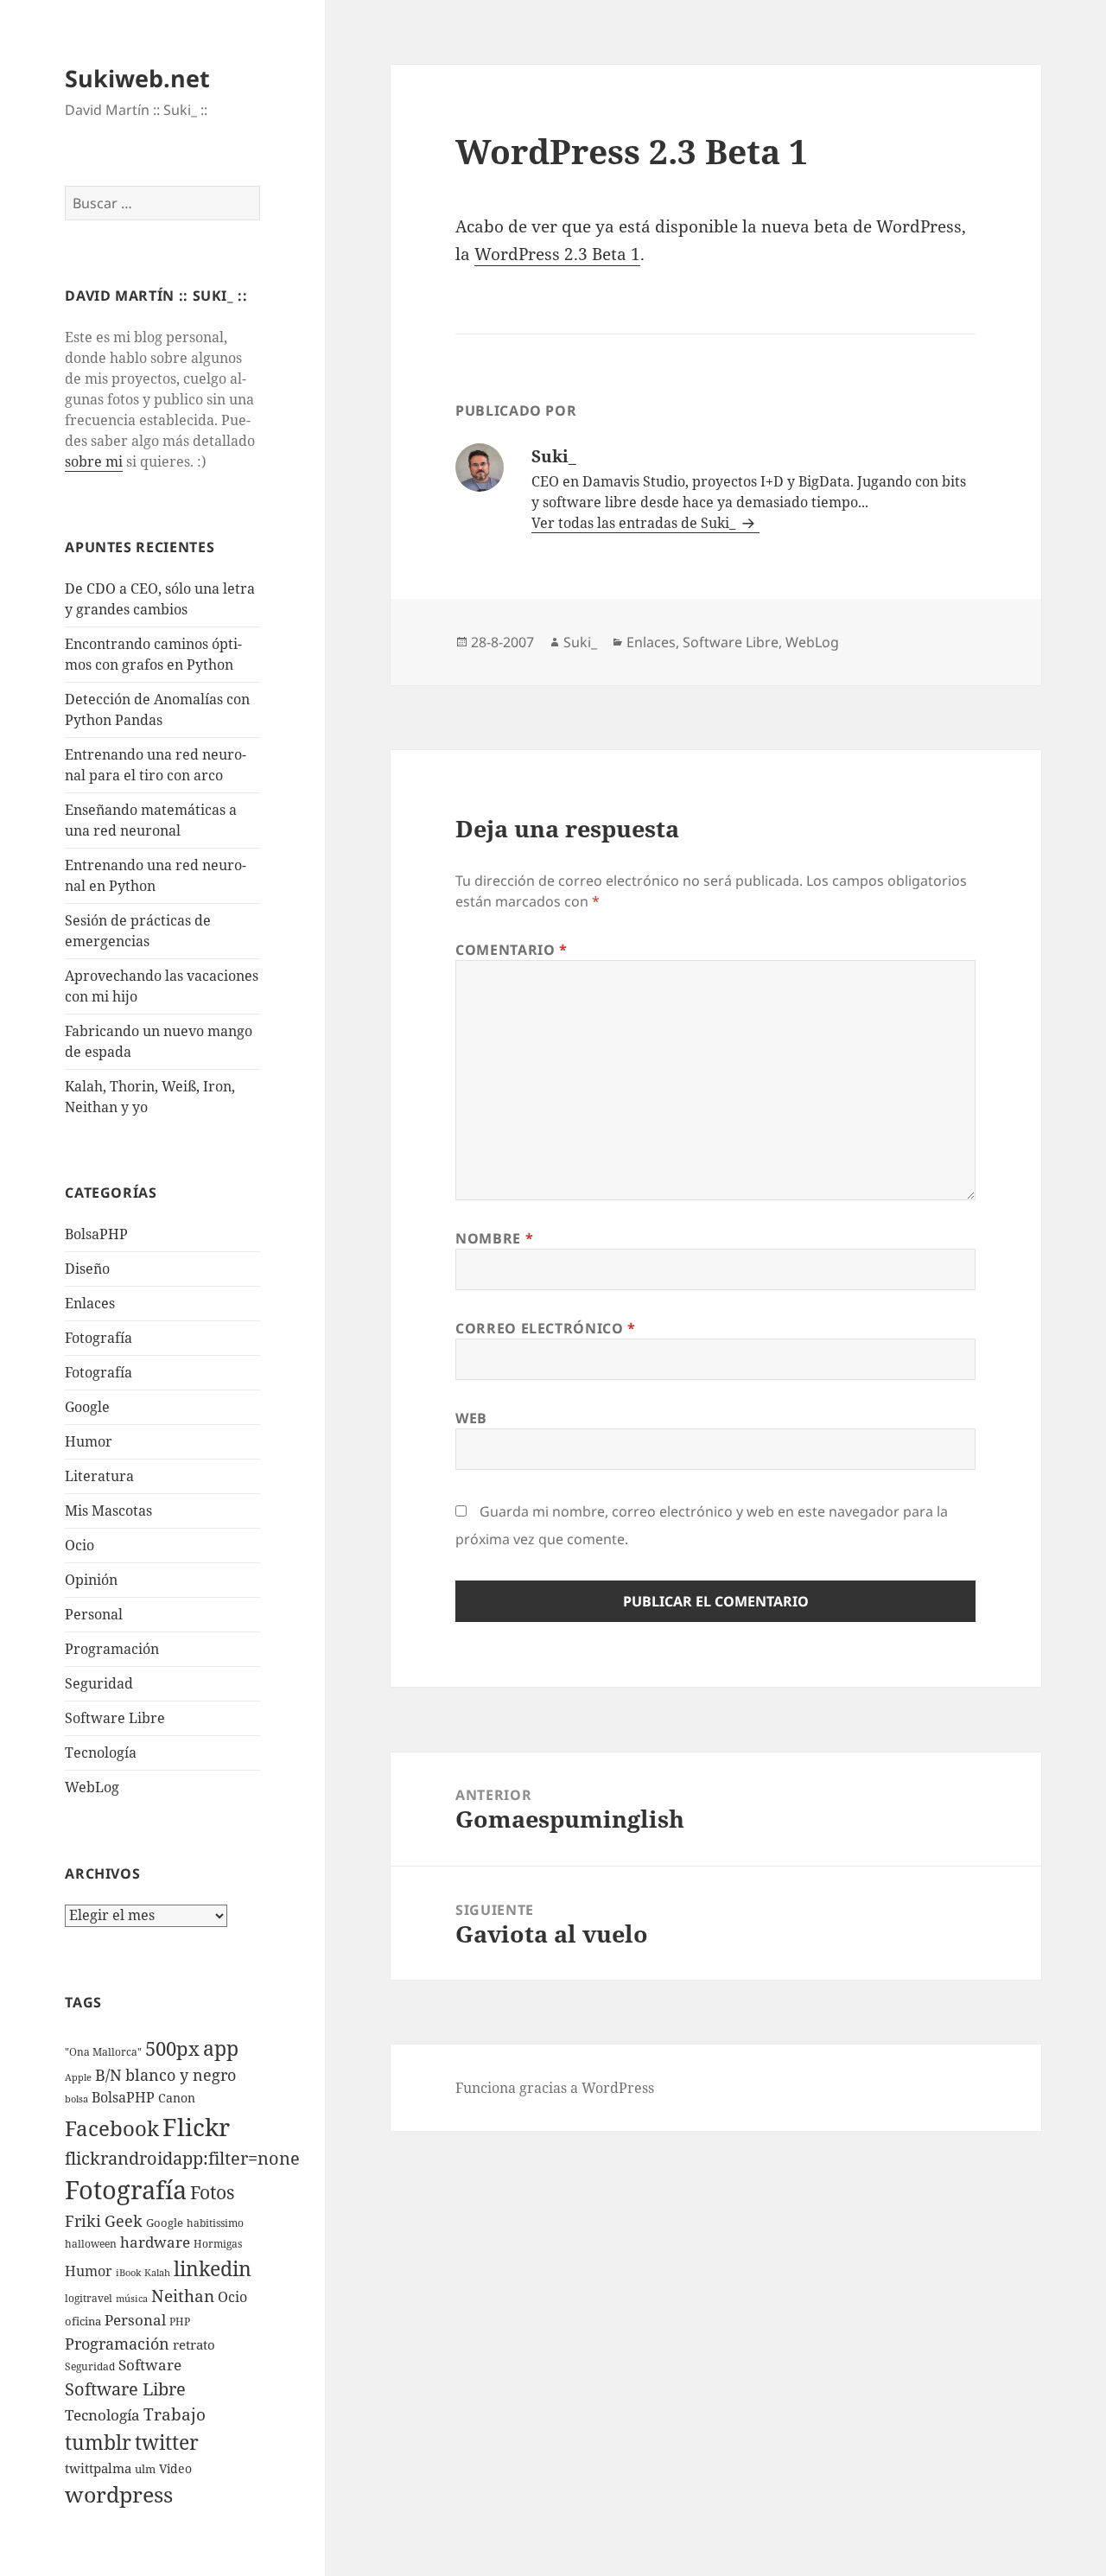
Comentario (512, 950)
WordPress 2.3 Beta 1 (557, 254)
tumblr (98, 2442)
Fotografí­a (99, 1338)
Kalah (157, 2273)
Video (175, 2468)
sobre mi (94, 461)
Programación (112, 1649)
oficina (83, 2321)
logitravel (89, 2298)
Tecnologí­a (101, 1752)
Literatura (99, 1476)
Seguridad (99, 1683)
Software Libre (115, 1718)
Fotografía (99, 1372)
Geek (124, 2221)
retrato (194, 2344)
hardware (155, 2242)
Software (150, 2365)
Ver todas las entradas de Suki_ (635, 523)
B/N (108, 2075)
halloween (91, 2244)
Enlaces (90, 1303)
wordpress (119, 2494)
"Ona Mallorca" (103, 2052)
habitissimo (215, 2223)
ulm (145, 2469)
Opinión (91, 1580)
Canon (177, 2098)
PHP (180, 2322)
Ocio (79, 1545)
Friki (83, 2221)
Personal (94, 1614)
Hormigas (218, 2244)
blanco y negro (181, 2075)
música (132, 2299)
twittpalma (98, 2468)
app (221, 2048)
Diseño (87, 1269)
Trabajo (175, 2414)
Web (471, 1418)
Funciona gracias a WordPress (555, 2088)
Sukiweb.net (137, 78)
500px (172, 2048)
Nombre (494, 1238)
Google (87, 1407)
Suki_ (580, 642)
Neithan (183, 2296)
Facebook (112, 2128)
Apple (78, 2077)
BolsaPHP (96, 1234)
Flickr (196, 2127)
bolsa (76, 2099)
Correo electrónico (546, 1328)
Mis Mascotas (108, 1511)
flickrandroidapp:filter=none (182, 2158)
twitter (167, 2442)
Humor (89, 1441)
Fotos (212, 2192)
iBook (128, 2273)
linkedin (213, 2268)
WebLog (92, 1787)
